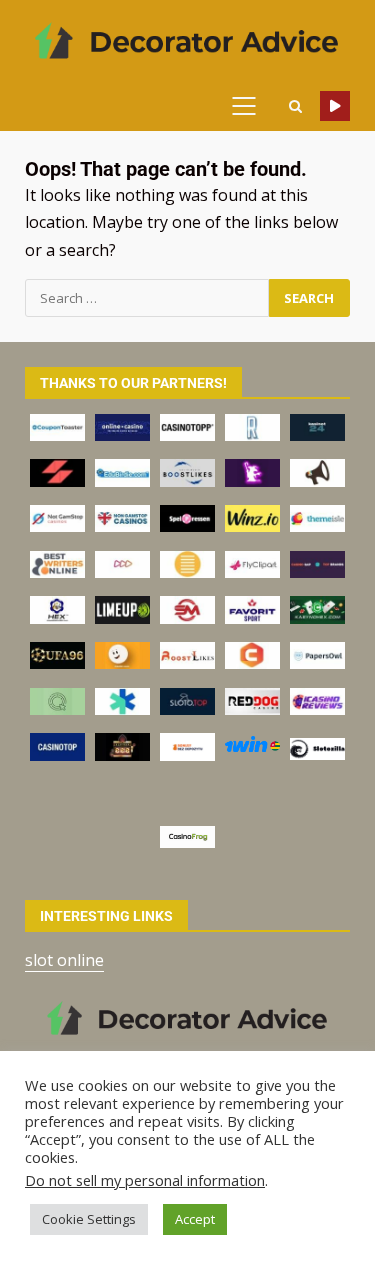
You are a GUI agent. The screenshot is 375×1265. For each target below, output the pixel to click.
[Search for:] (147, 298)
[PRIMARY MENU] (251, 106)
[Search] (295, 106)
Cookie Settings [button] (89, 1219)
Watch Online (335, 106)
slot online (64, 960)
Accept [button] (195, 1219)
